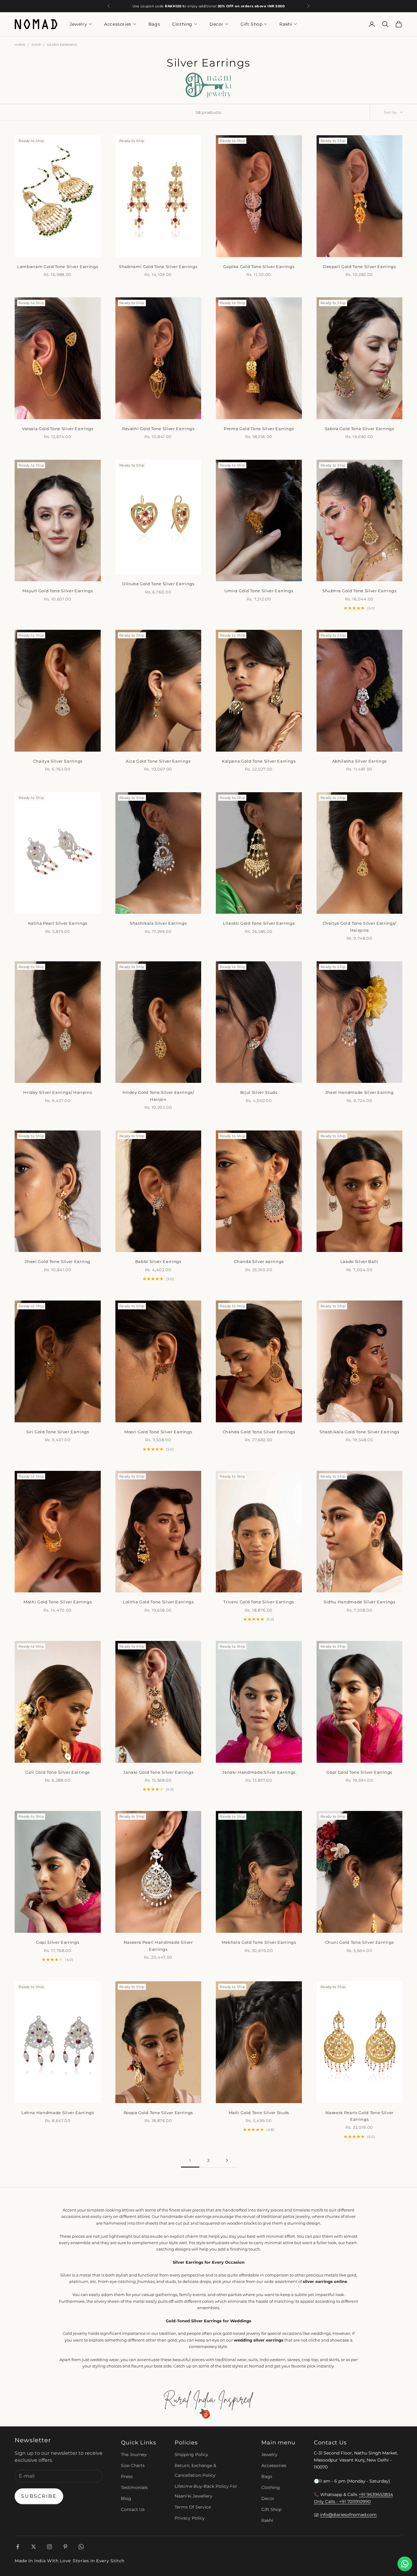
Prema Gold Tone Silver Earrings (259, 429)
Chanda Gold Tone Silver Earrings (259, 1432)
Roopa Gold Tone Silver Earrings (158, 2113)
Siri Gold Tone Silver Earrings (58, 1432)
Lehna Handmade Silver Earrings (58, 2113)
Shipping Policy (191, 2454)
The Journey (134, 2454)
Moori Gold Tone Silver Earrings (158, 1432)
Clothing (182, 24)
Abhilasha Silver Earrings (360, 761)
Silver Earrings (62, 45)
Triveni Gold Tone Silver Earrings (259, 1602)
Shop (36, 45)
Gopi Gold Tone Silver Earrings (359, 1772)
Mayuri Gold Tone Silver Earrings (58, 591)
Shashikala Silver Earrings (158, 923)
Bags (154, 24)
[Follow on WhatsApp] (81, 2547)
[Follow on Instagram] (49, 2547)
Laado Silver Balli (359, 1261)
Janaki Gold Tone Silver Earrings (158, 1772)
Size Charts (133, 2465)
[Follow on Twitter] (34, 2547)
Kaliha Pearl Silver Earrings (58, 923)
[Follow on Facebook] (18, 2547)
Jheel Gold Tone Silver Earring (58, 1261)
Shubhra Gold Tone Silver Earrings (359, 591)
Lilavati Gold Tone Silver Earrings (259, 923)
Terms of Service (193, 2507)
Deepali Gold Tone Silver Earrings (359, 267)
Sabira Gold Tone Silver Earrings (359, 429)
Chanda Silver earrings (259, 1261)
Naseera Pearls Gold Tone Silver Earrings (359, 2116)
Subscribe (39, 2496)
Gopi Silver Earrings (58, 1942)
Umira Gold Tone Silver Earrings (259, 591)
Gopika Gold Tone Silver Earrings (259, 267)
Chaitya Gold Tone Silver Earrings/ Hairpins (359, 927)
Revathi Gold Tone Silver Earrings (158, 429)
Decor (216, 24)
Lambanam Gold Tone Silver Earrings (58, 267)
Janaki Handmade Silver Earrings (259, 1772)
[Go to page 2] (227, 2160)
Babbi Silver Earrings (158, 1261)
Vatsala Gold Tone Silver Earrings (58, 429)
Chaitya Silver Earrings (58, 761)
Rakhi (286, 24)
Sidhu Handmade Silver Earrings (359, 1602)
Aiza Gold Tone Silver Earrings (158, 761)
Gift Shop (251, 24)
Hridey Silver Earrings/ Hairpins (58, 1092)
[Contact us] (405, 2564)
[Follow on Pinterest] (65, 2547)
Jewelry (78, 24)
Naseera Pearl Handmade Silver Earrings (158, 1946)
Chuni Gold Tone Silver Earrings (359, 1942)
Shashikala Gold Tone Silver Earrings (359, 1432)
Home (20, 45)
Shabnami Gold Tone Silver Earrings (158, 267)
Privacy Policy (190, 2518)
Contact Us (133, 2509)
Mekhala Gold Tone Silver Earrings (259, 1942)
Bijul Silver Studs (259, 1092)
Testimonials (134, 2487)
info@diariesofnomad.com (348, 2515)
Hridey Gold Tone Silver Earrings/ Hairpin (158, 1096)
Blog (126, 2498)
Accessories (118, 24)
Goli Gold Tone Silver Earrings (58, 1772)
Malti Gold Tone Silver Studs (259, 2113)
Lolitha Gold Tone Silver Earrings (158, 1602)
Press (127, 2476)
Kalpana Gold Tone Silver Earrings (259, 761)
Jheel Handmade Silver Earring (359, 1092)
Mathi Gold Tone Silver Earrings (58, 1602)
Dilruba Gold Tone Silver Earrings (158, 584)
